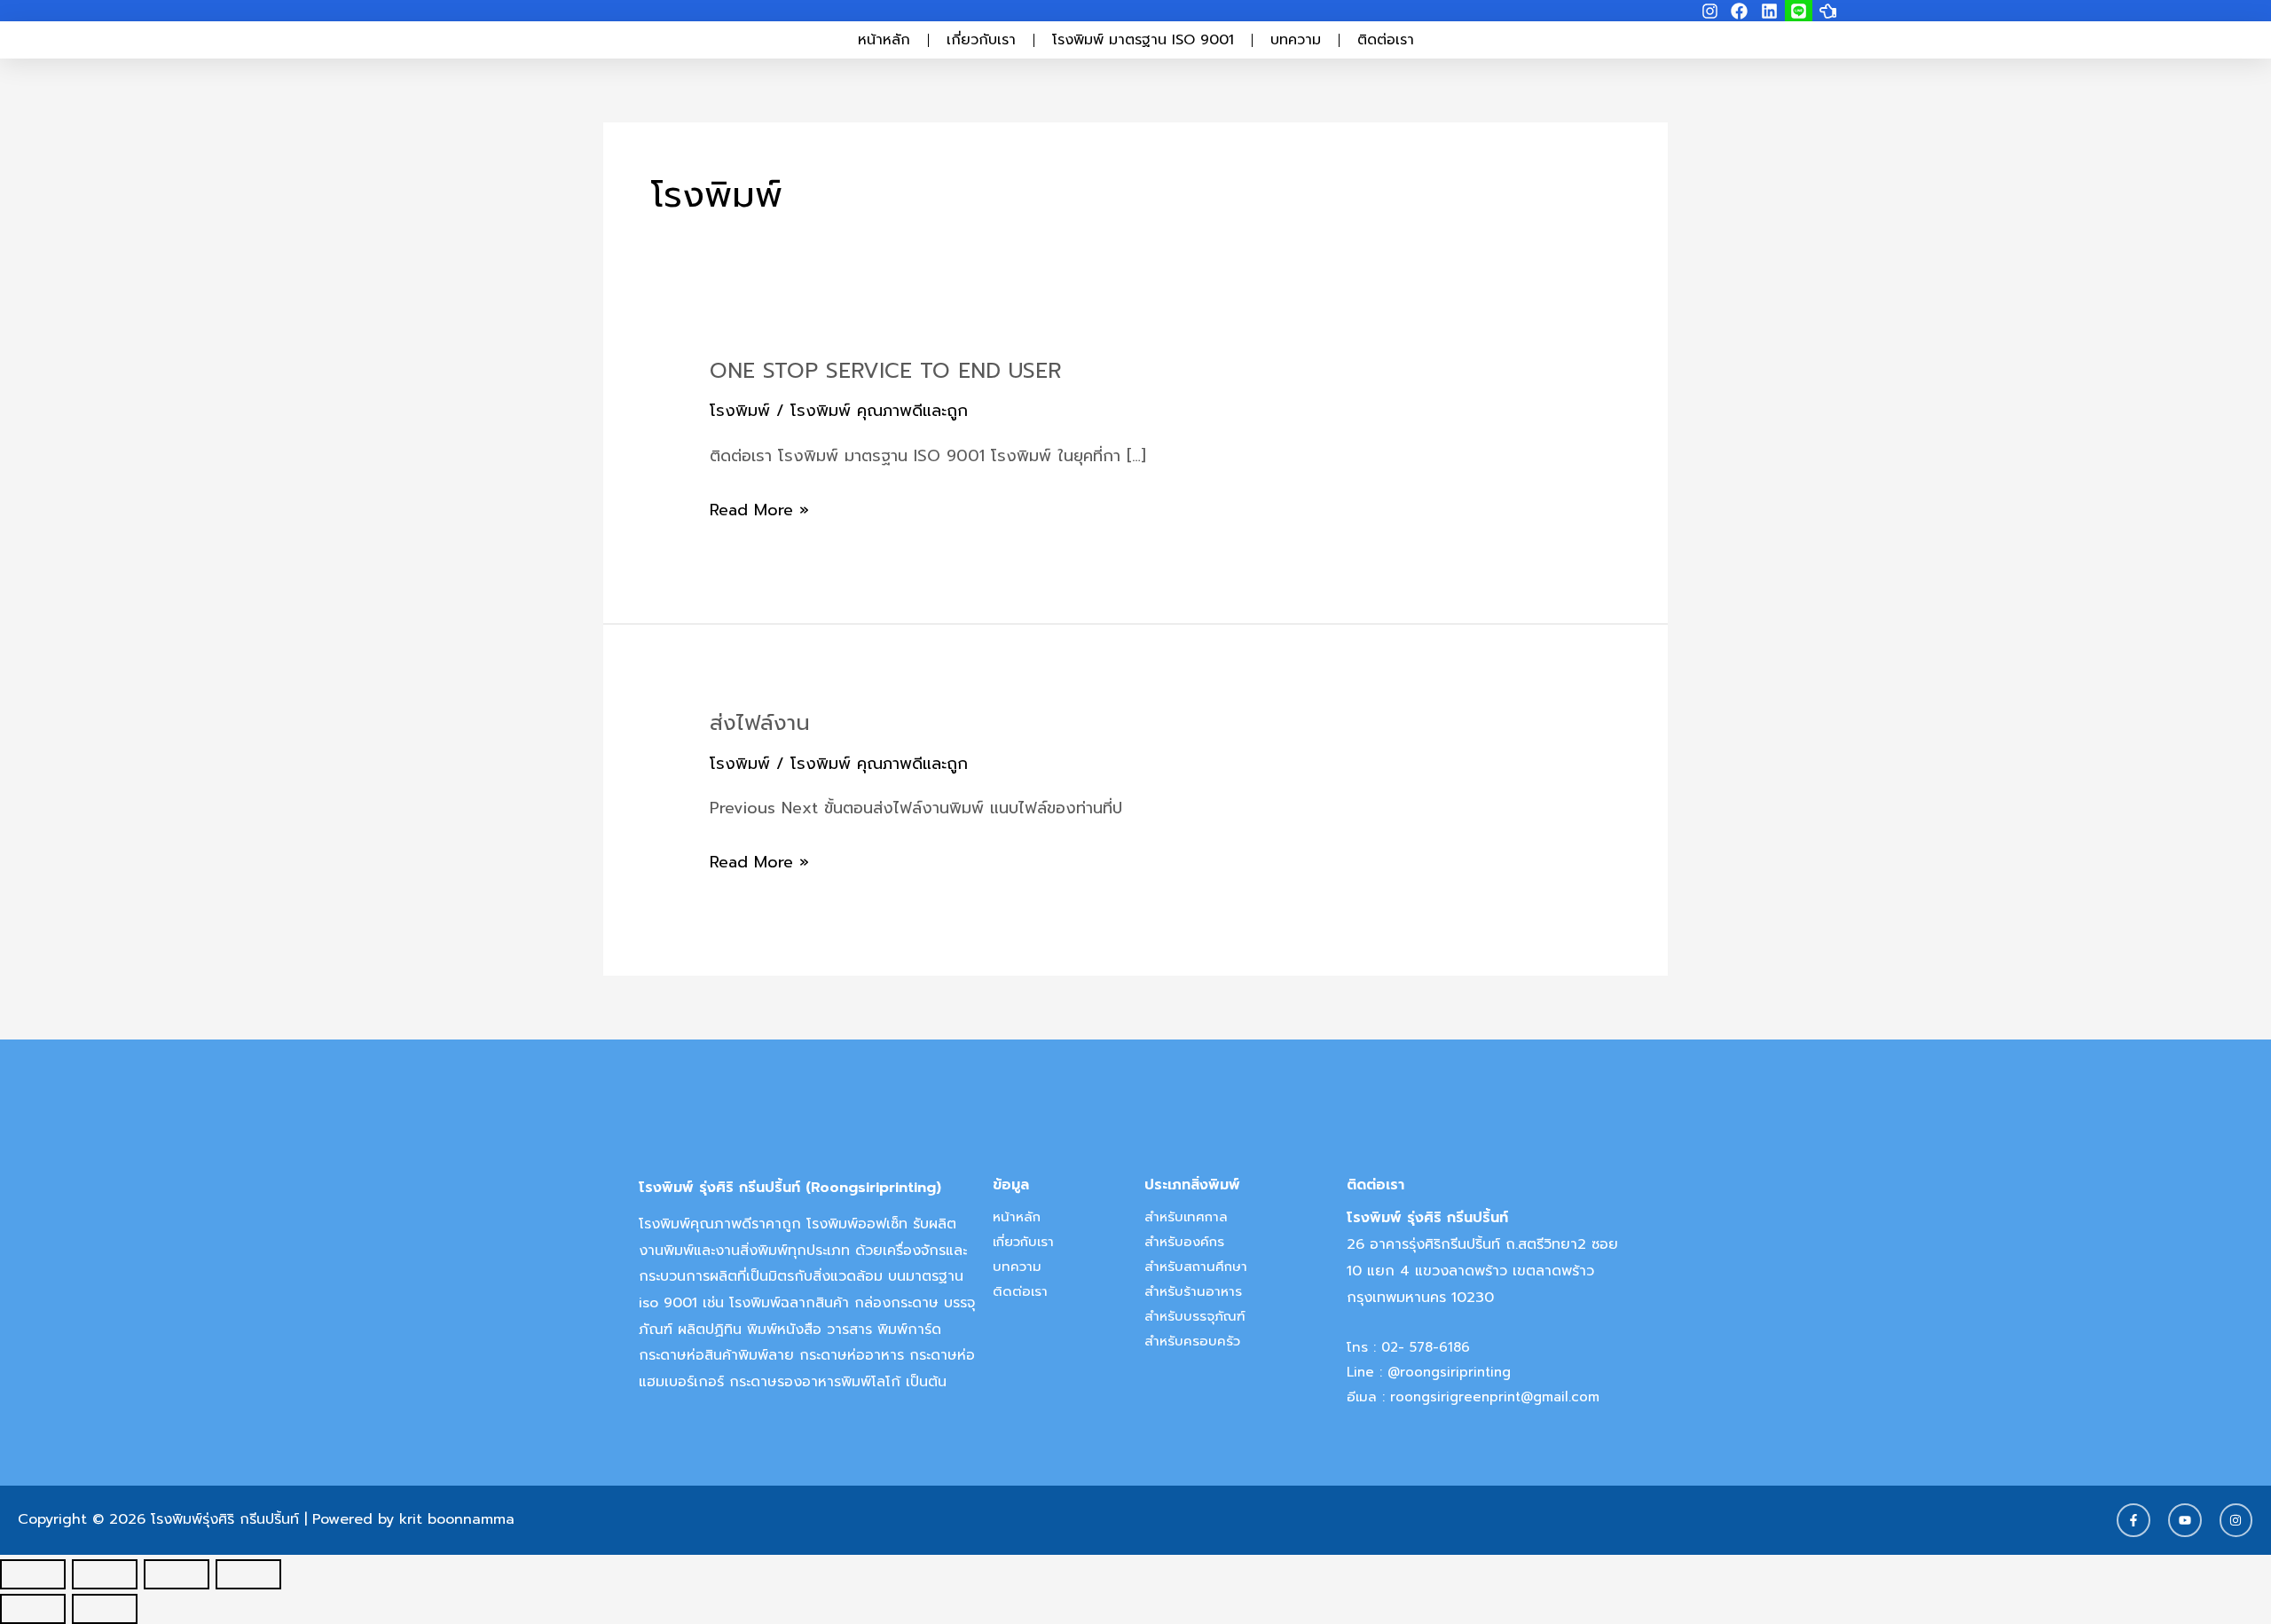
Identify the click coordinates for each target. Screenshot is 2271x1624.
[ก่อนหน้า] (33, 1609)
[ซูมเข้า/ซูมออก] (33, 1574)
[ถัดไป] (105, 1609)
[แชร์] (177, 1574)
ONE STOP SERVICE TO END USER (886, 371)
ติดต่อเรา (1386, 40)
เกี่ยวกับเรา (981, 40)
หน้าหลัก (884, 40)
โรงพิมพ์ (740, 411)
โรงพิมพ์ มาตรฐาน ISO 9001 (1143, 40)
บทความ (1296, 40)
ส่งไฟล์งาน (760, 723)
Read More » (759, 510)
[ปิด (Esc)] (248, 1574)
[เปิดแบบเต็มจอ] (105, 1574)
